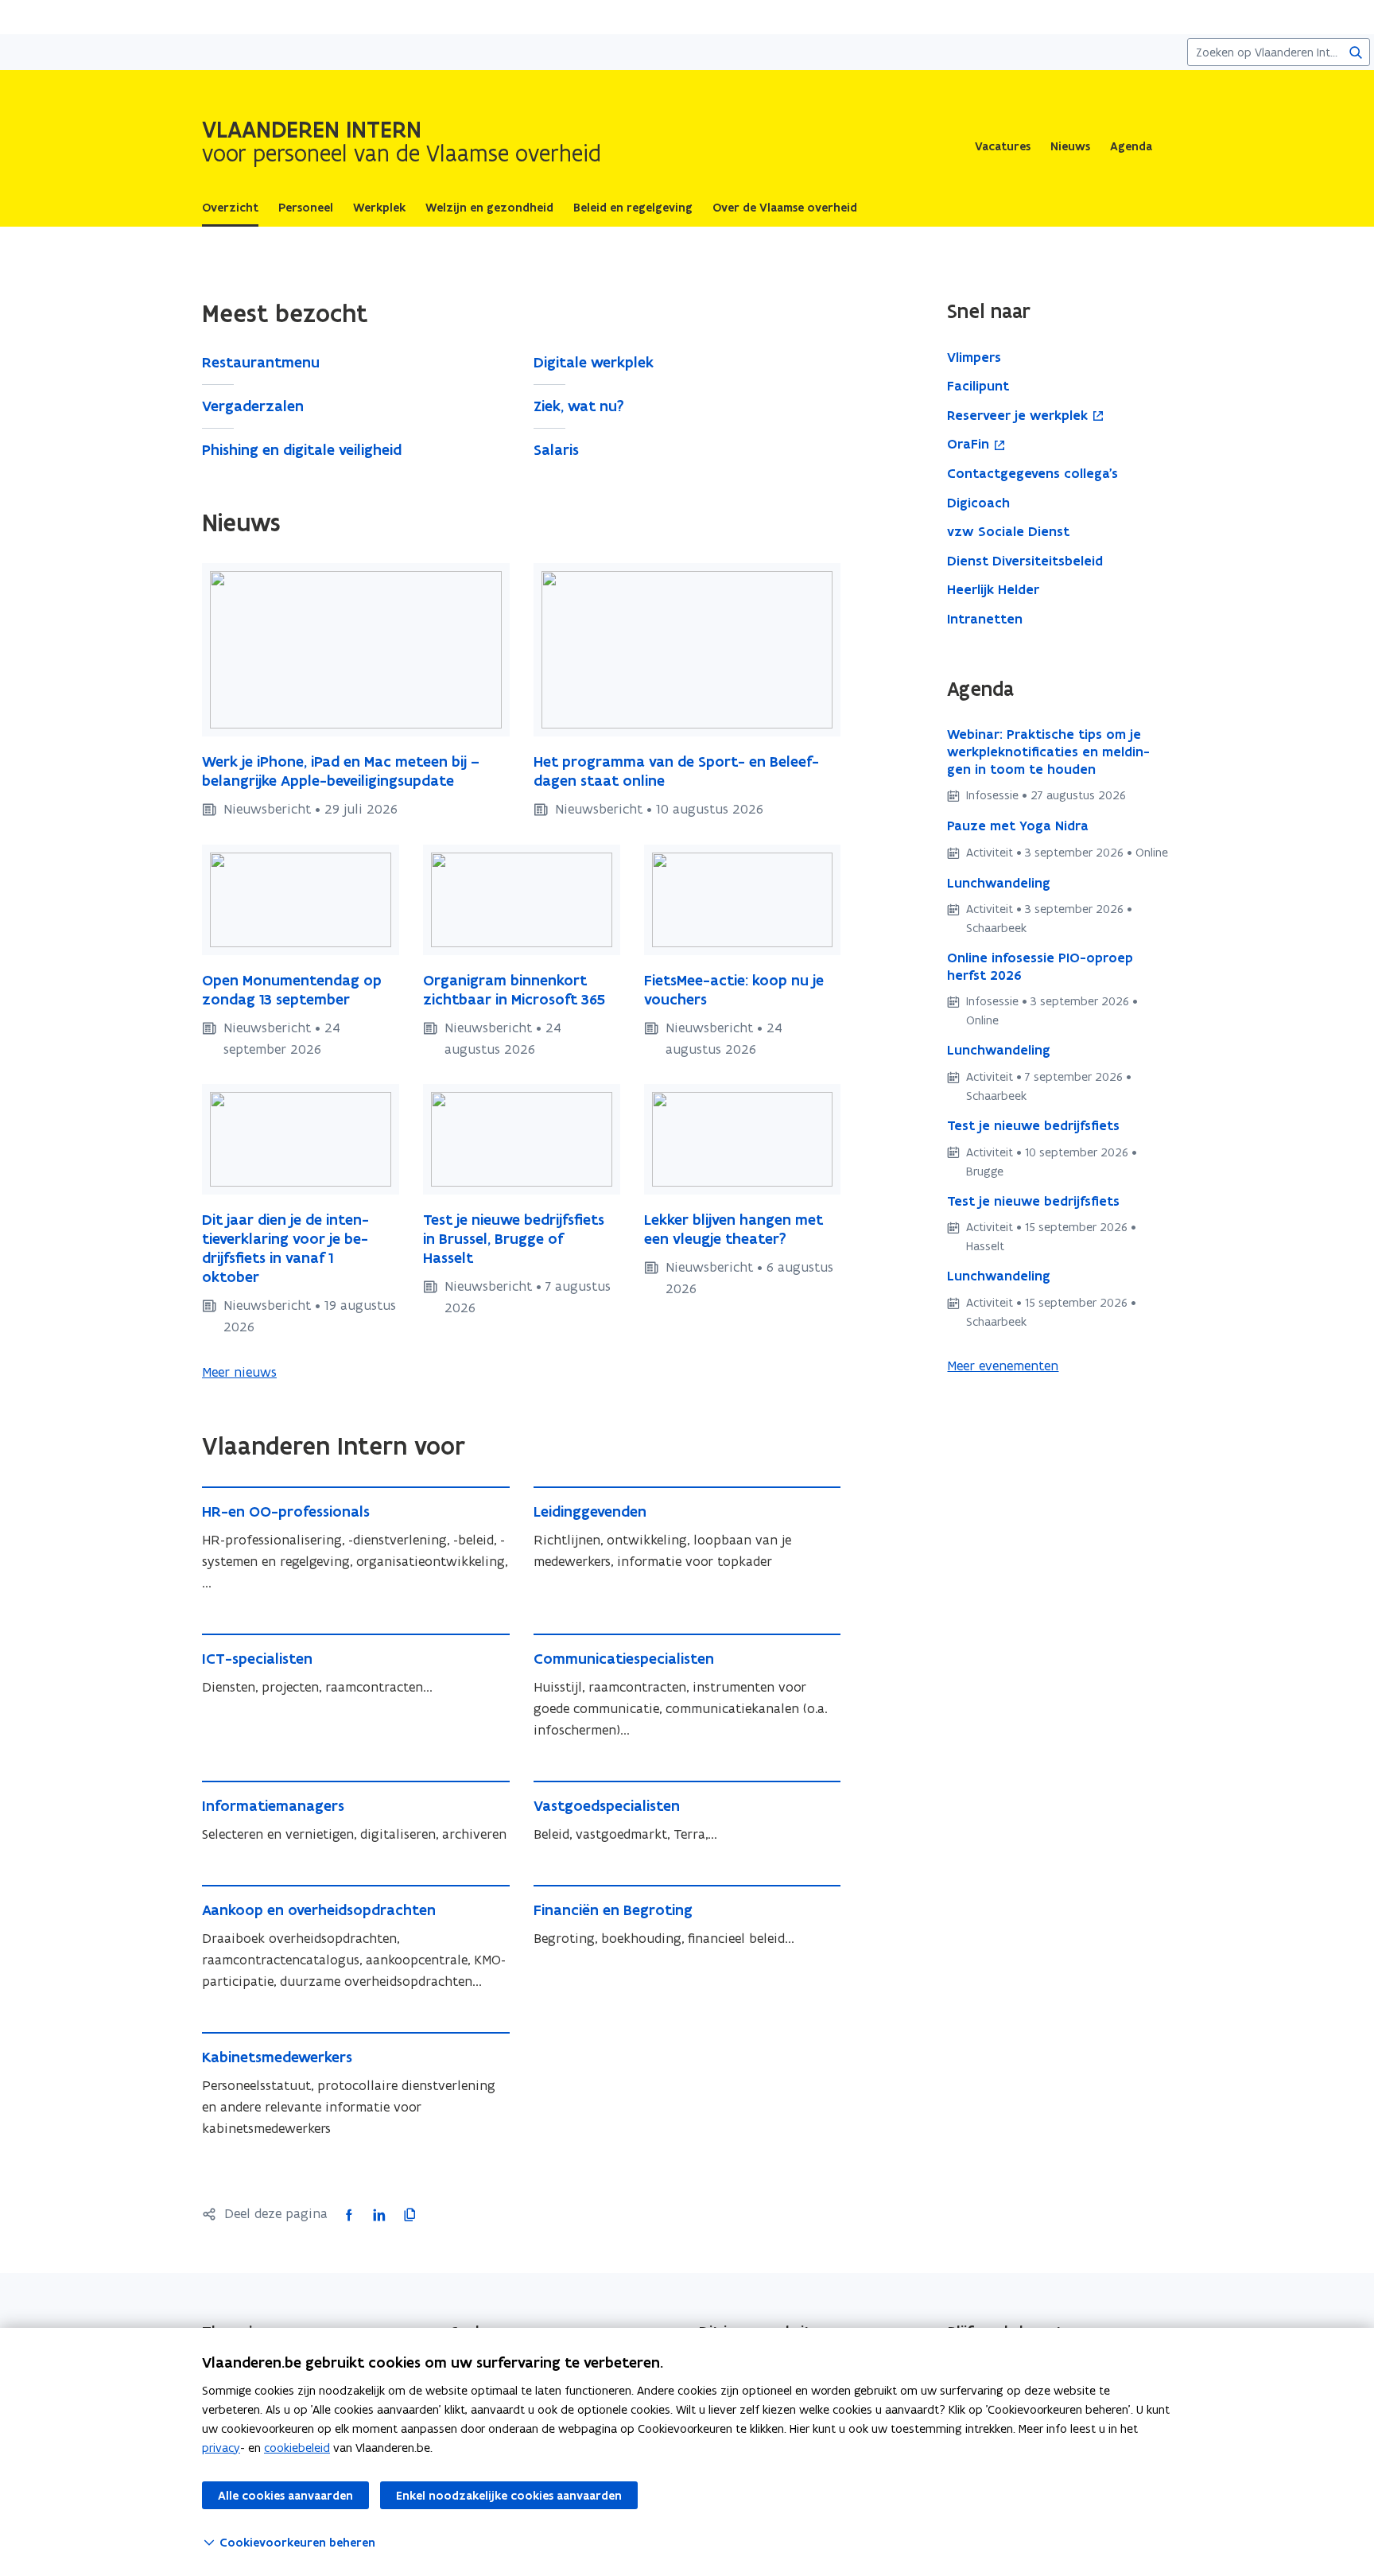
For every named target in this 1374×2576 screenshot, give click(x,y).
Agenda (1131, 146)
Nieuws (1070, 146)
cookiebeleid (297, 2448)
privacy (221, 2448)
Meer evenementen (1003, 1366)
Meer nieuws (239, 1372)
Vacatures (1003, 146)
